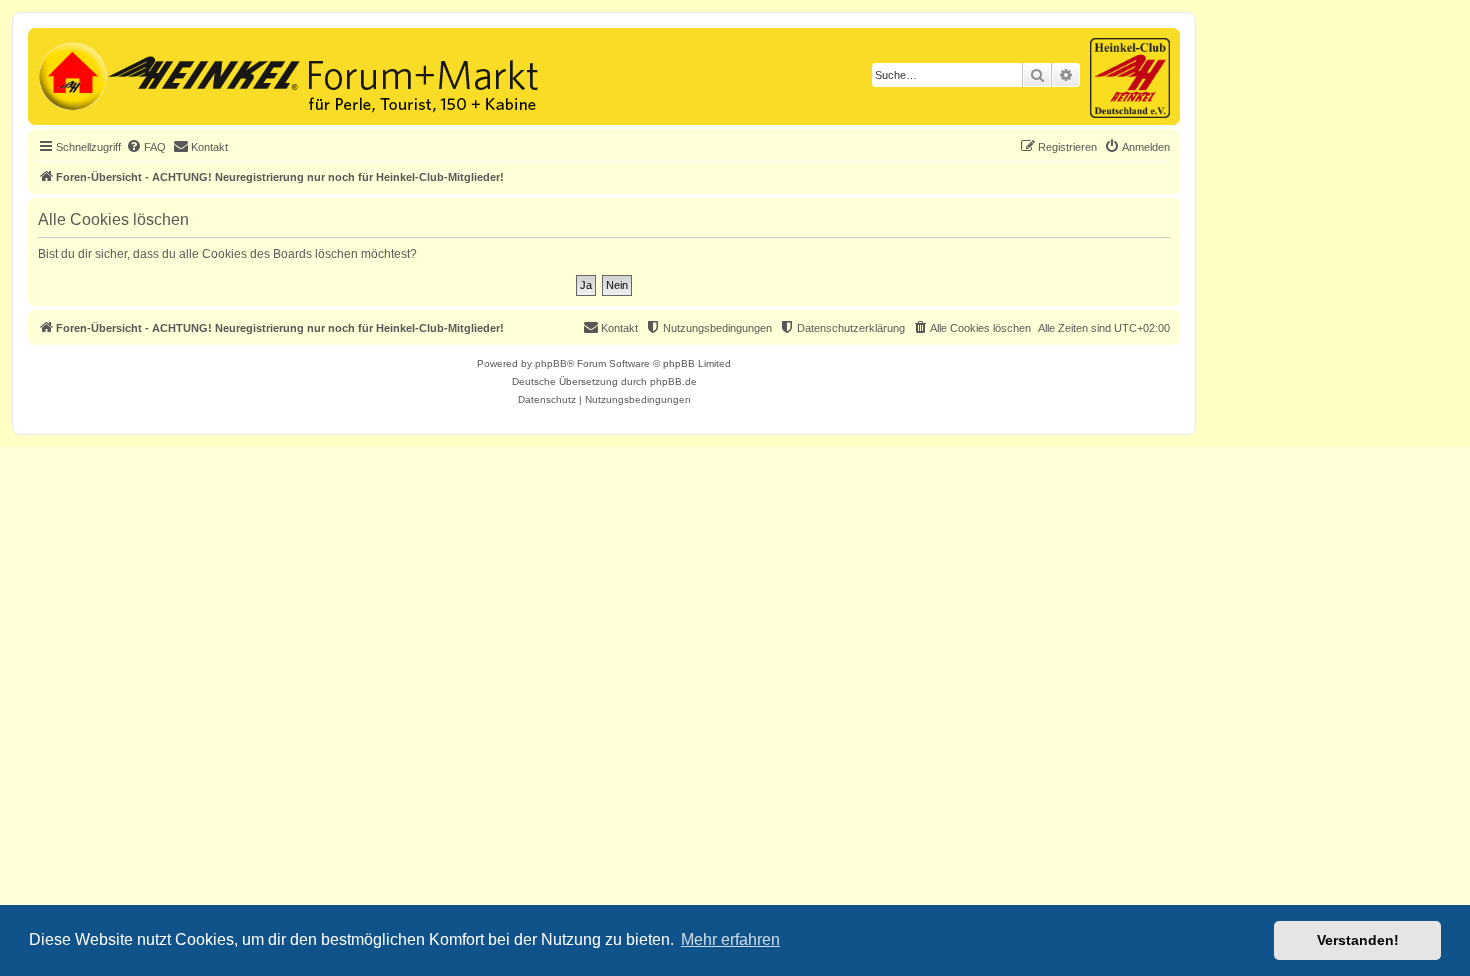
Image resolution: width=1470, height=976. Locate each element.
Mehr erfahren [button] (730, 939)
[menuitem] (146, 147)
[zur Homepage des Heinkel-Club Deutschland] (70, 74)
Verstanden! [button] (1358, 940)
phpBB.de (673, 381)
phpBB (551, 363)
